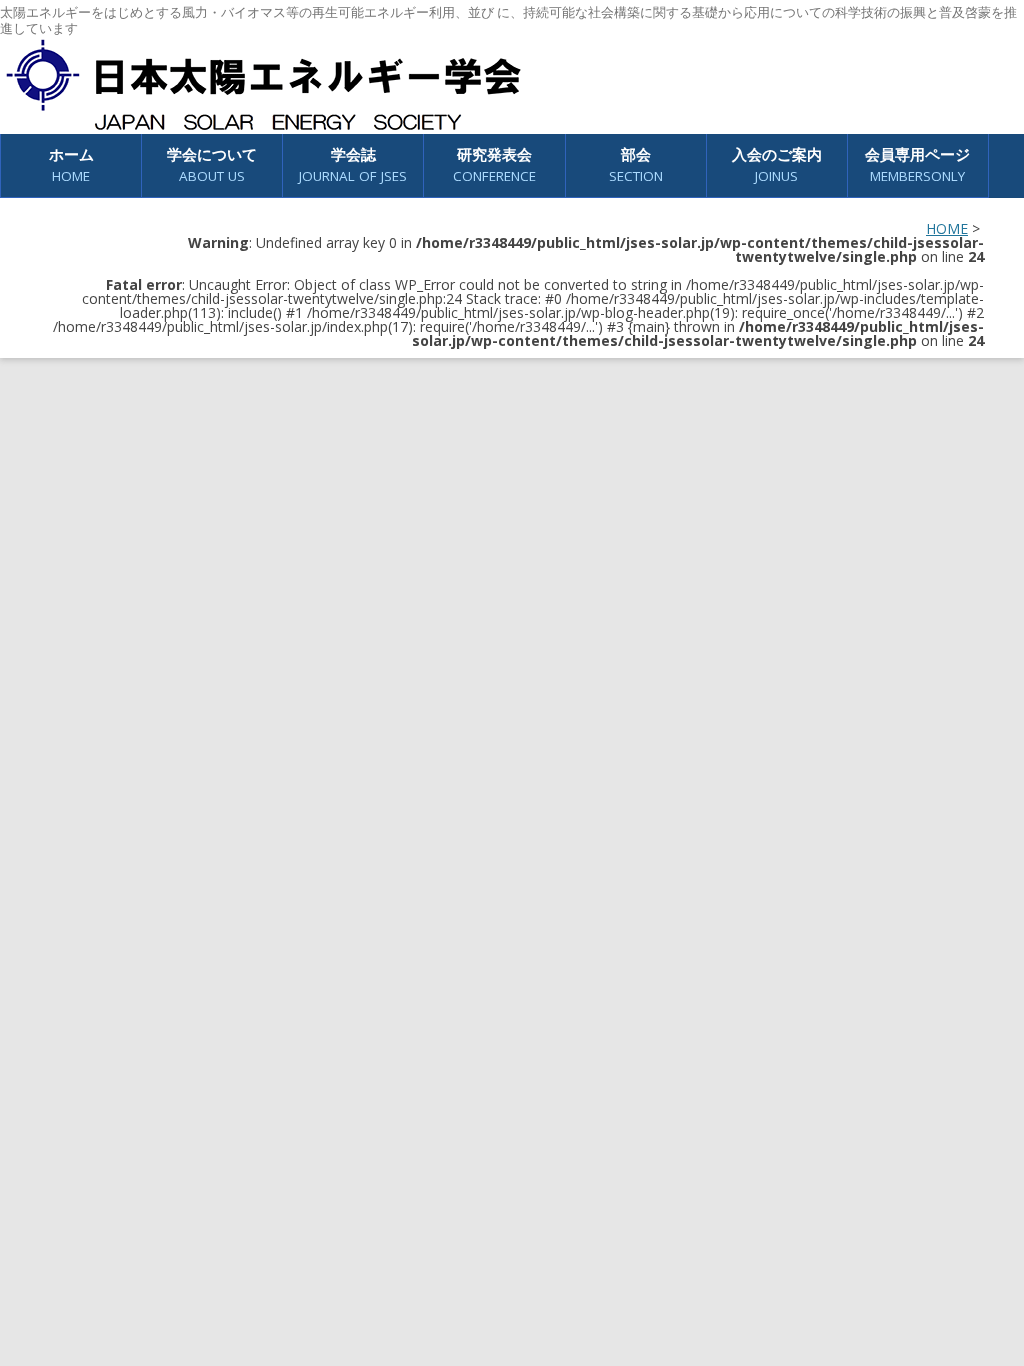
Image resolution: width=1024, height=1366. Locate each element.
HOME (947, 228)
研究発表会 (494, 164)
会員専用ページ (917, 164)
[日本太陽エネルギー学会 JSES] (263, 85)
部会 (636, 164)
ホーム (71, 164)
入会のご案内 (777, 164)
